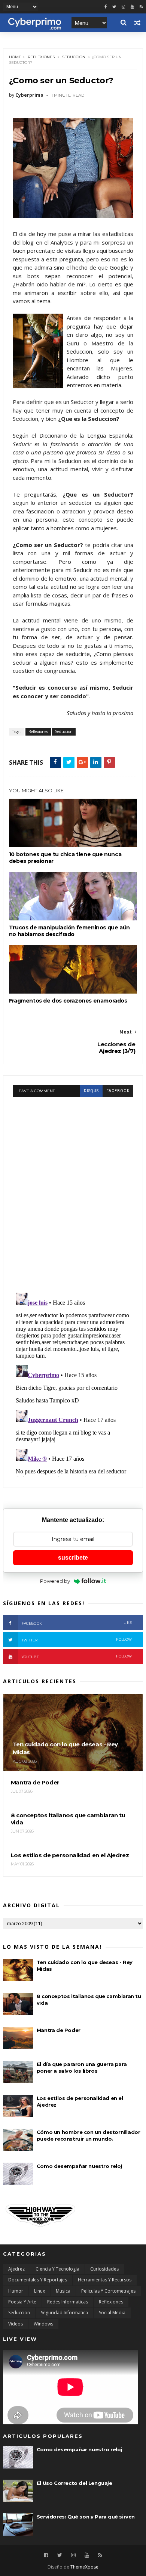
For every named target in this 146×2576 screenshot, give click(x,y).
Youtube (77, 1657)
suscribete (73, 1558)
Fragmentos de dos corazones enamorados (68, 1001)
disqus (91, 1091)
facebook (118, 1091)
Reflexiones (41, 57)
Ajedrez (16, 2269)
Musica (63, 2291)
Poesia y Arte (22, 2302)
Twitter (77, 1640)
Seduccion (74, 57)
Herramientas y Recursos (105, 2280)
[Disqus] (73, 1190)
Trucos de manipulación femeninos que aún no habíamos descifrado (69, 931)
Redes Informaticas (68, 2302)
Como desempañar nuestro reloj (79, 2166)
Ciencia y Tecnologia (57, 2269)
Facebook (77, 1623)
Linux (39, 2291)
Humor (16, 2291)
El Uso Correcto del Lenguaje (74, 2483)
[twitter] (114, 7)
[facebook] (106, 7)
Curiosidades (104, 2269)
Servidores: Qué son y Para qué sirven (86, 2517)
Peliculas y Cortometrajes (108, 2291)
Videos (16, 2324)
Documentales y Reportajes (38, 2280)
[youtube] (132, 7)
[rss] (141, 7)
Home (15, 57)
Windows (43, 2324)
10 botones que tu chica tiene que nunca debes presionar (65, 858)
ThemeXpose (84, 2567)
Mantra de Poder (59, 2030)
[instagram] (123, 7)
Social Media (112, 2313)
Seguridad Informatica (64, 2313)
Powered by (55, 1581)
